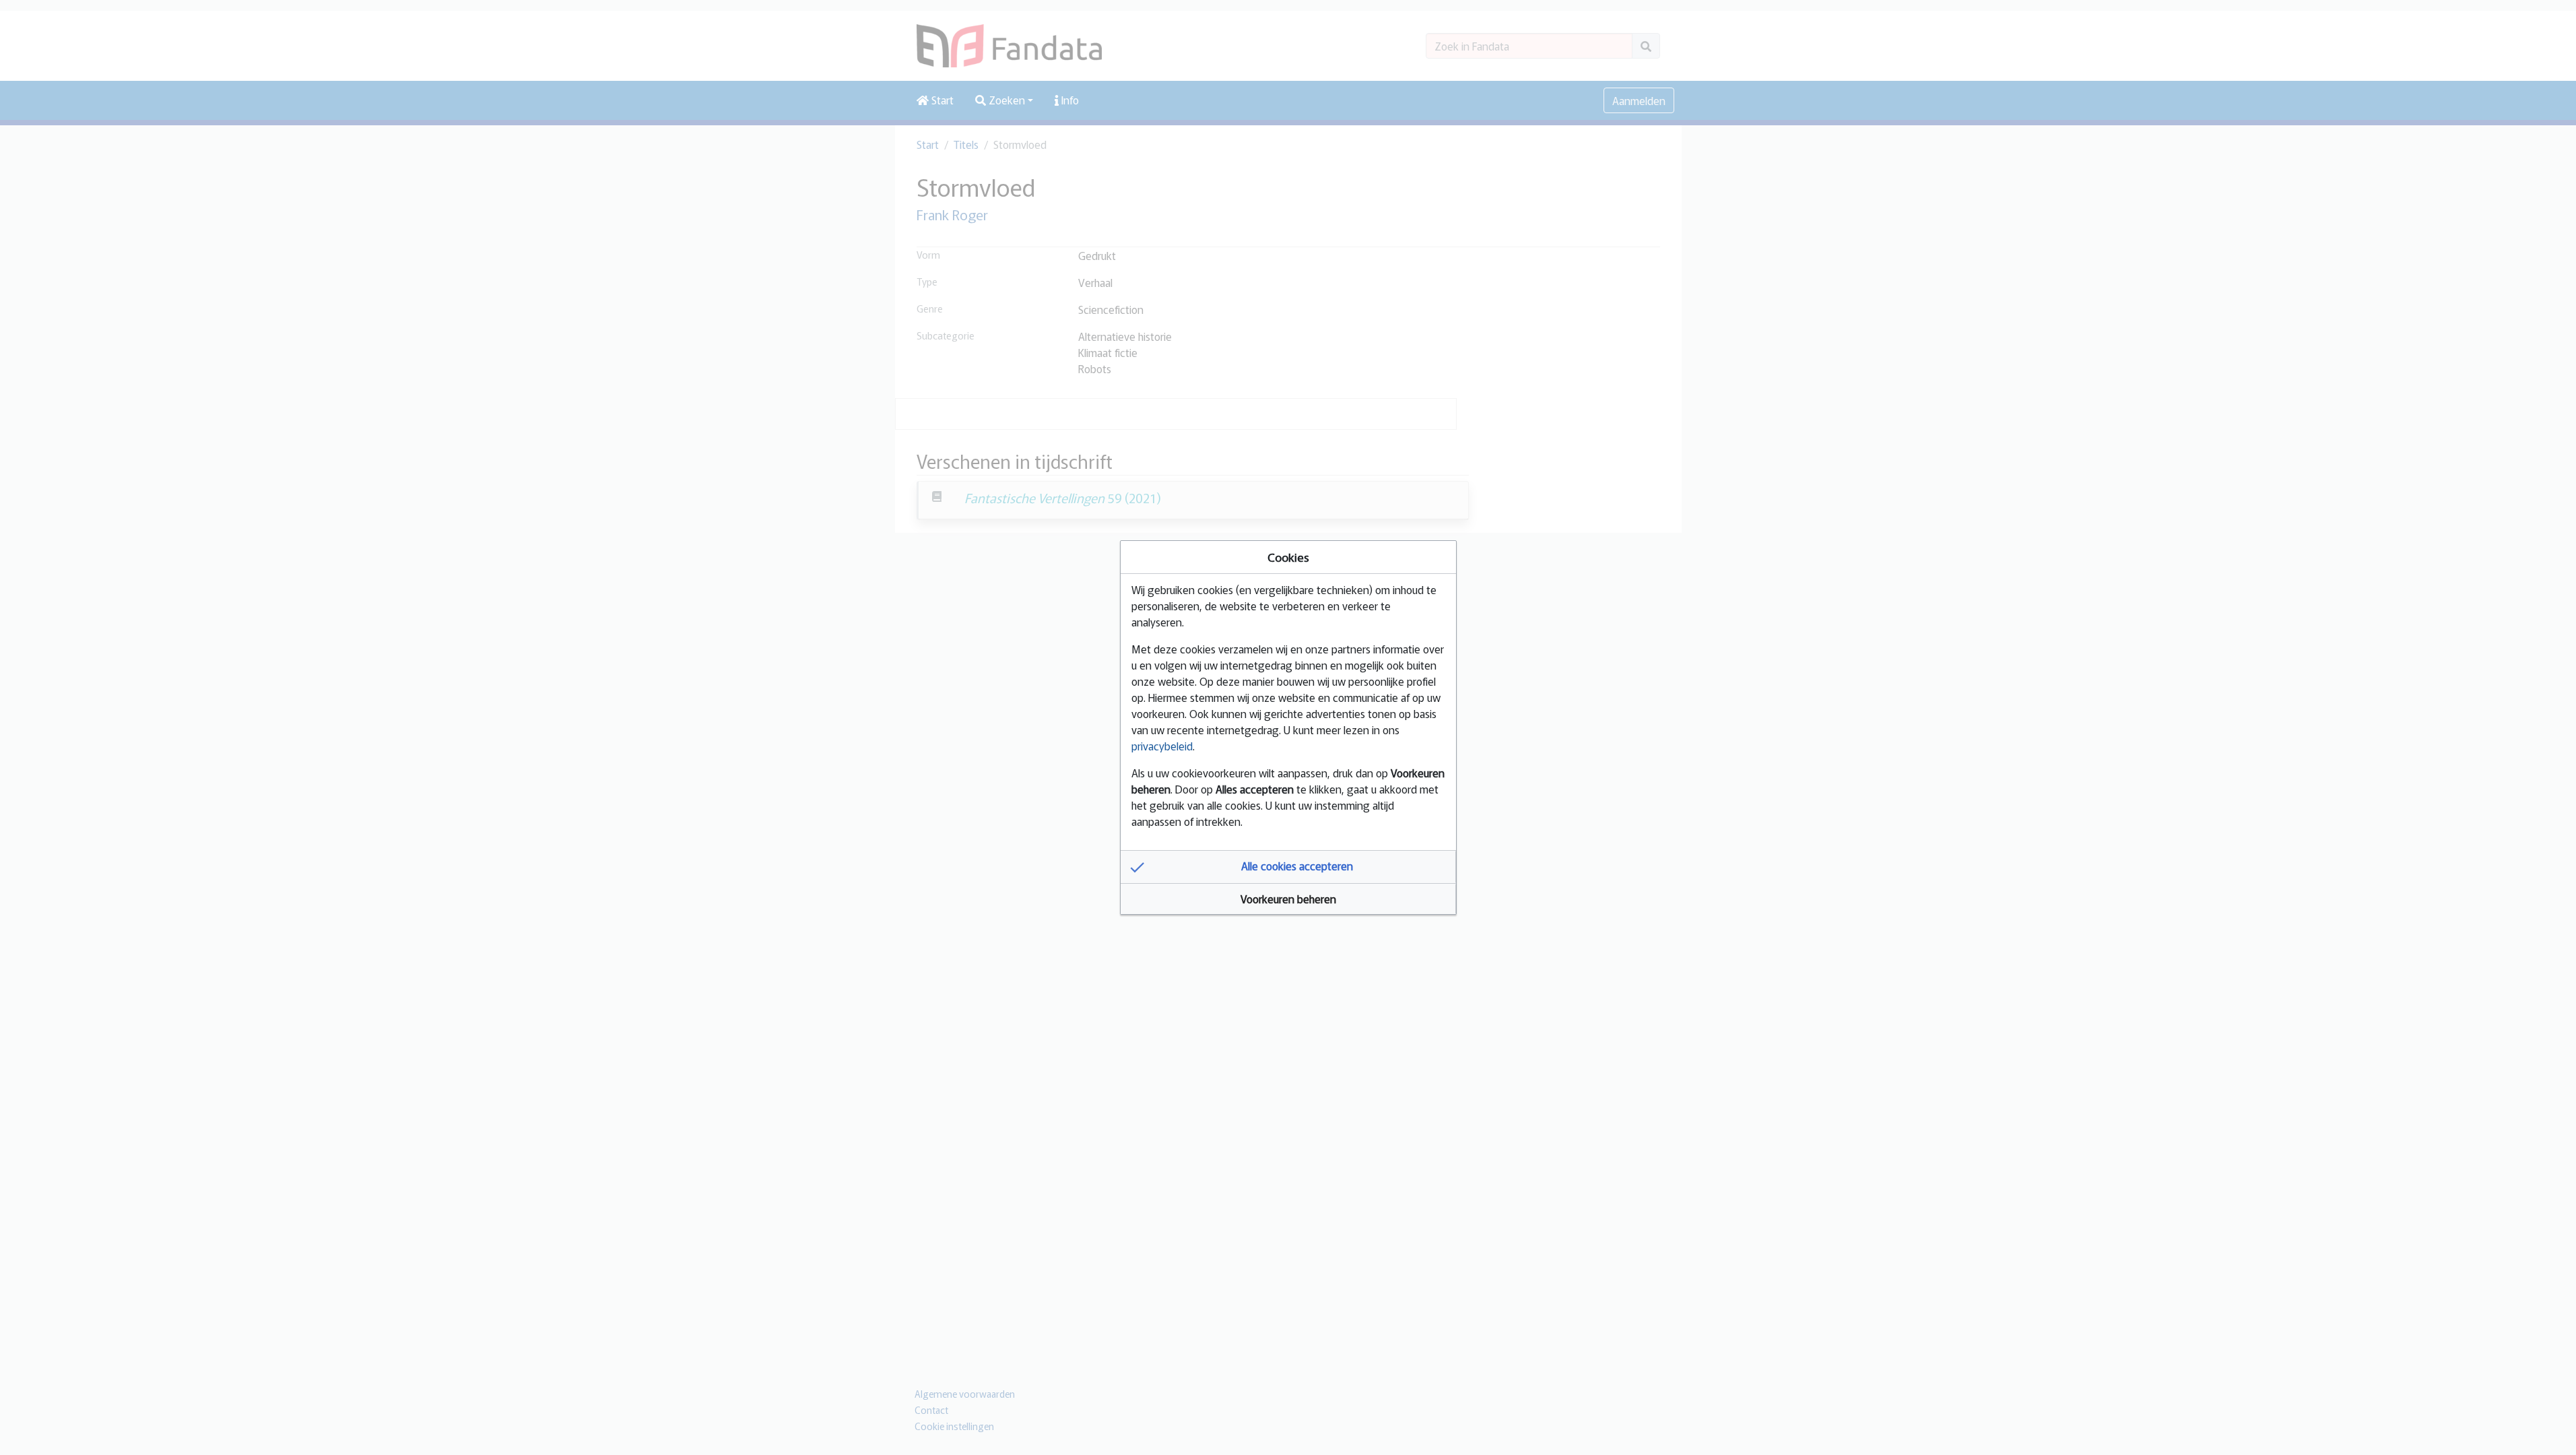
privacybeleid (1162, 746)
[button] (1288, 867)
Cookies (1288, 557)
